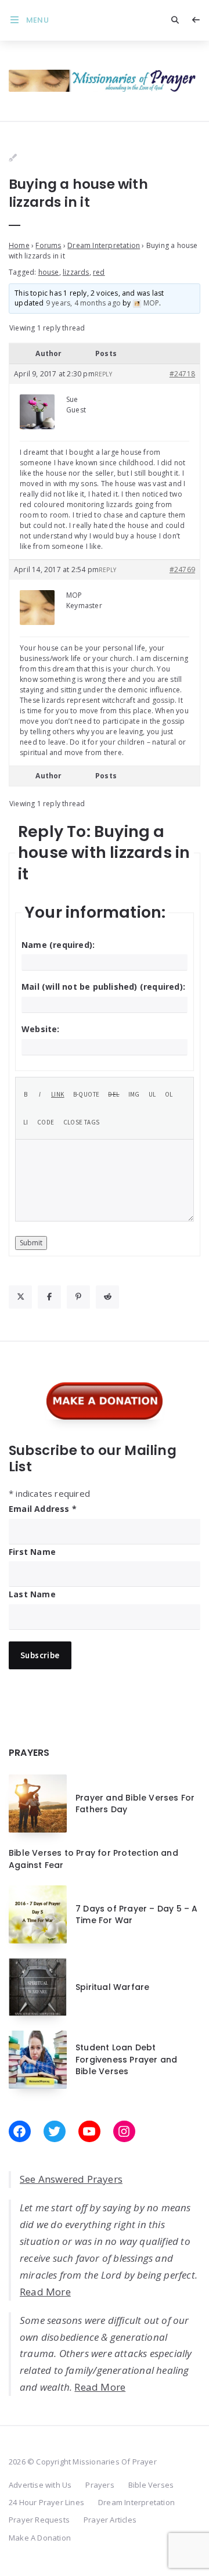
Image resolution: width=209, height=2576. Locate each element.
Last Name (32, 1594)
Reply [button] (103, 374)
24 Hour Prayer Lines (46, 2502)
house (49, 272)
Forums (48, 245)
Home (19, 245)
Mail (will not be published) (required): (103, 987)
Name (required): (58, 945)
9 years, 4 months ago (83, 303)
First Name (32, 1552)
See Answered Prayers (71, 2179)
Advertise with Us (40, 2485)
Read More (45, 2292)
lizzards (76, 272)
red (99, 272)
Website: (41, 1029)
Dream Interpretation (104, 245)
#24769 (182, 570)
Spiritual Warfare (112, 1987)
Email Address (43, 1509)
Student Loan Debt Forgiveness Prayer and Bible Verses (126, 2059)
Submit (31, 1243)
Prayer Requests (39, 2520)
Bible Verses (151, 2485)
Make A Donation (40, 2538)
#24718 (182, 374)
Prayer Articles (110, 2520)
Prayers (100, 2485)
